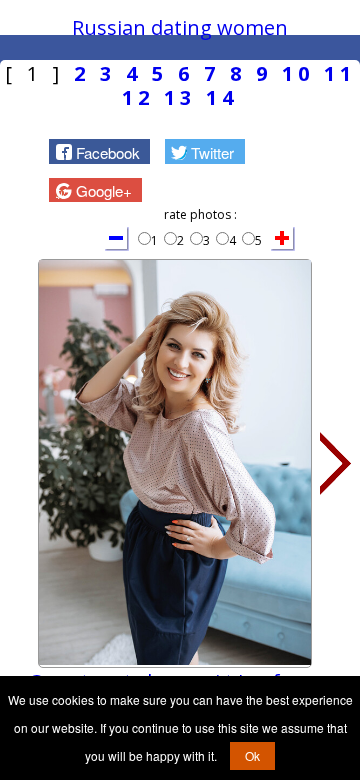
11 (340, 73)
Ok (252, 755)
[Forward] (336, 464)
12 (138, 97)
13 (180, 97)
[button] (99, 151)
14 (222, 97)
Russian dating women (180, 27)
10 (298, 73)
